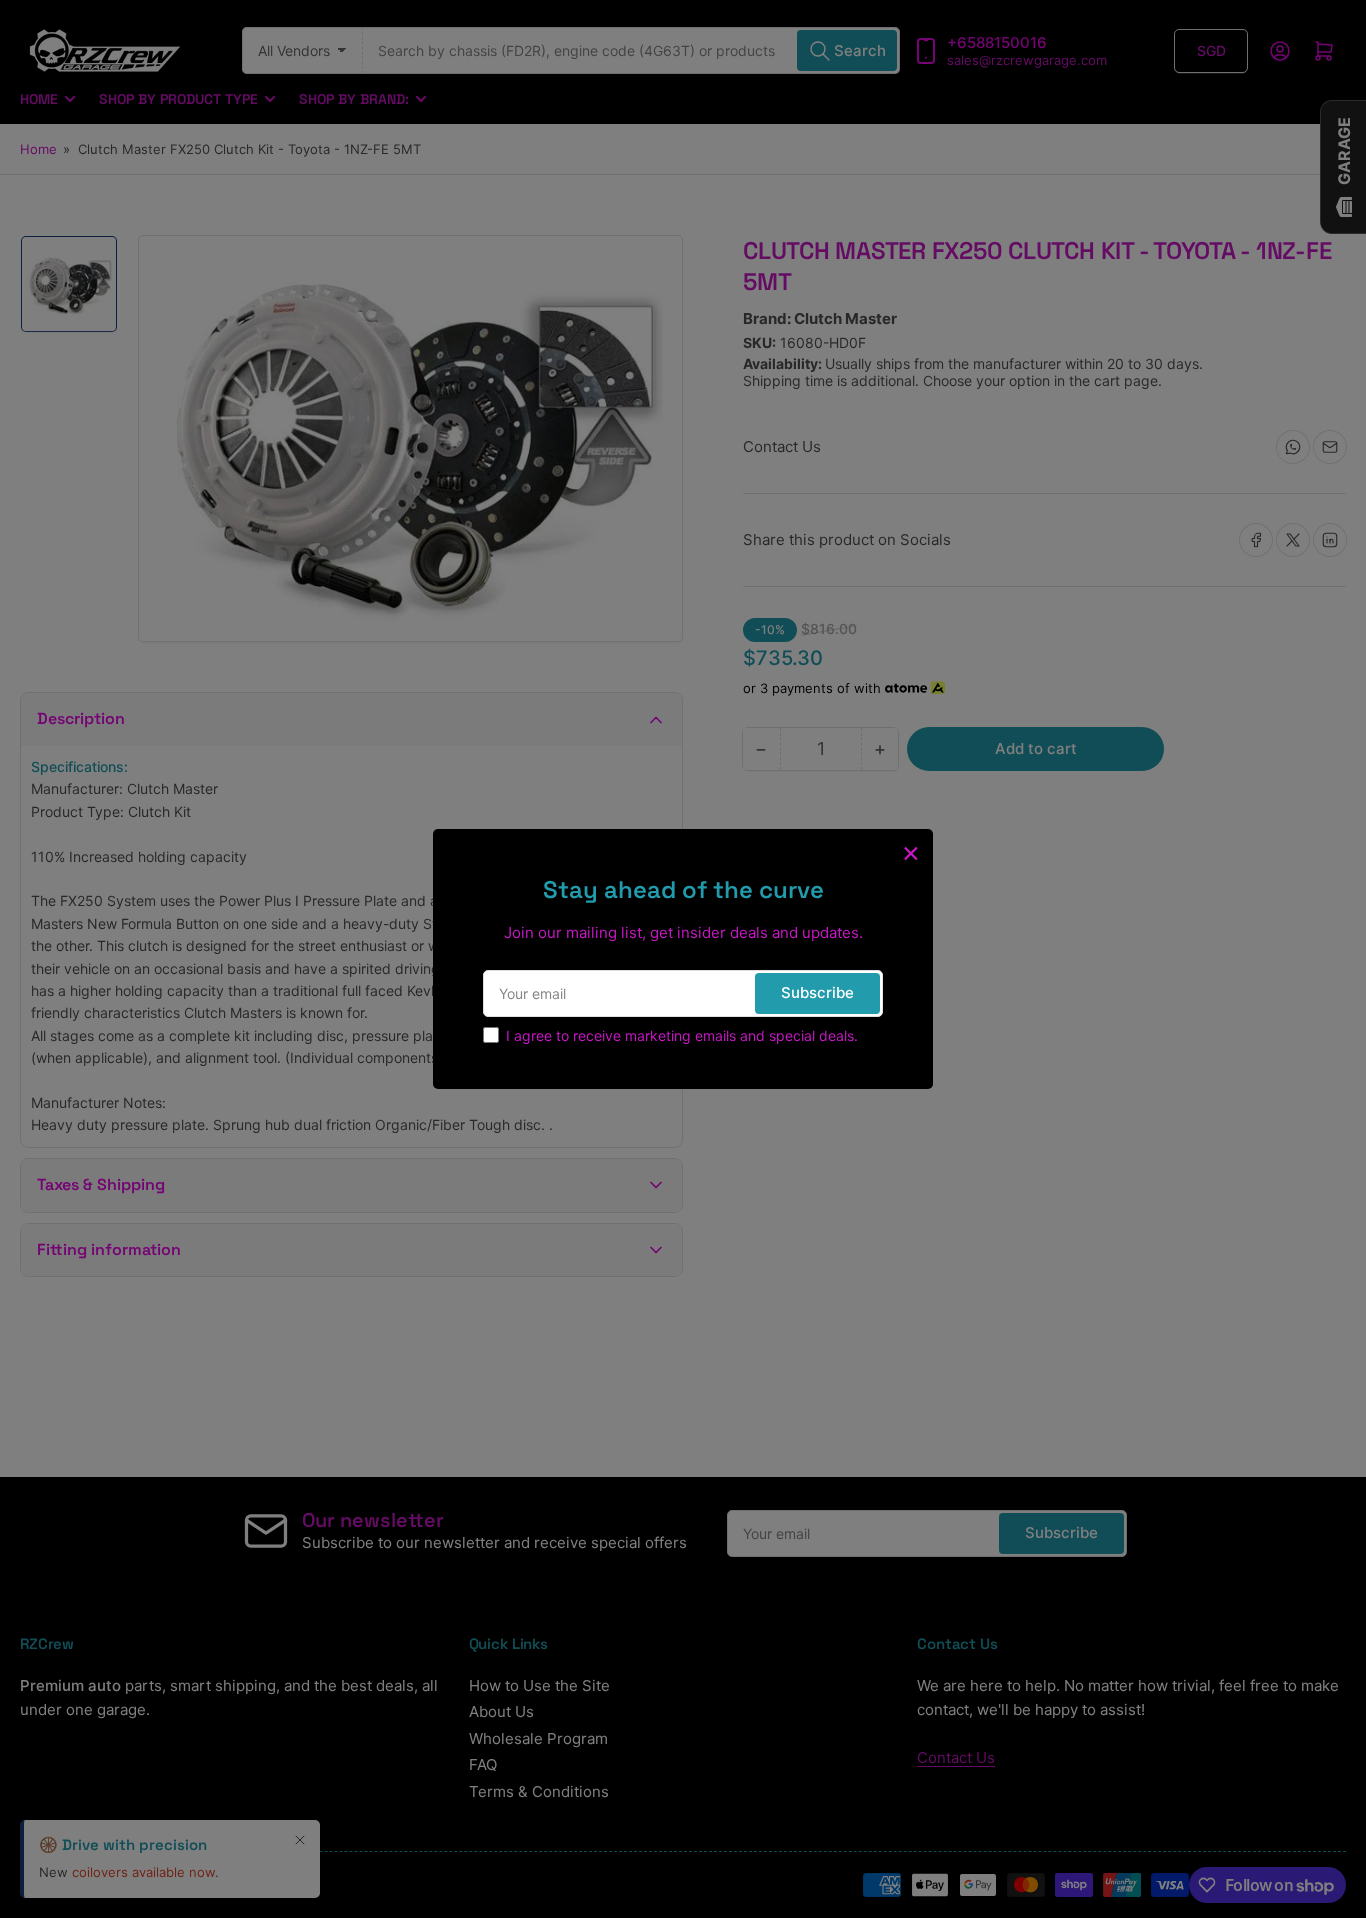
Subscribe (817, 992)
